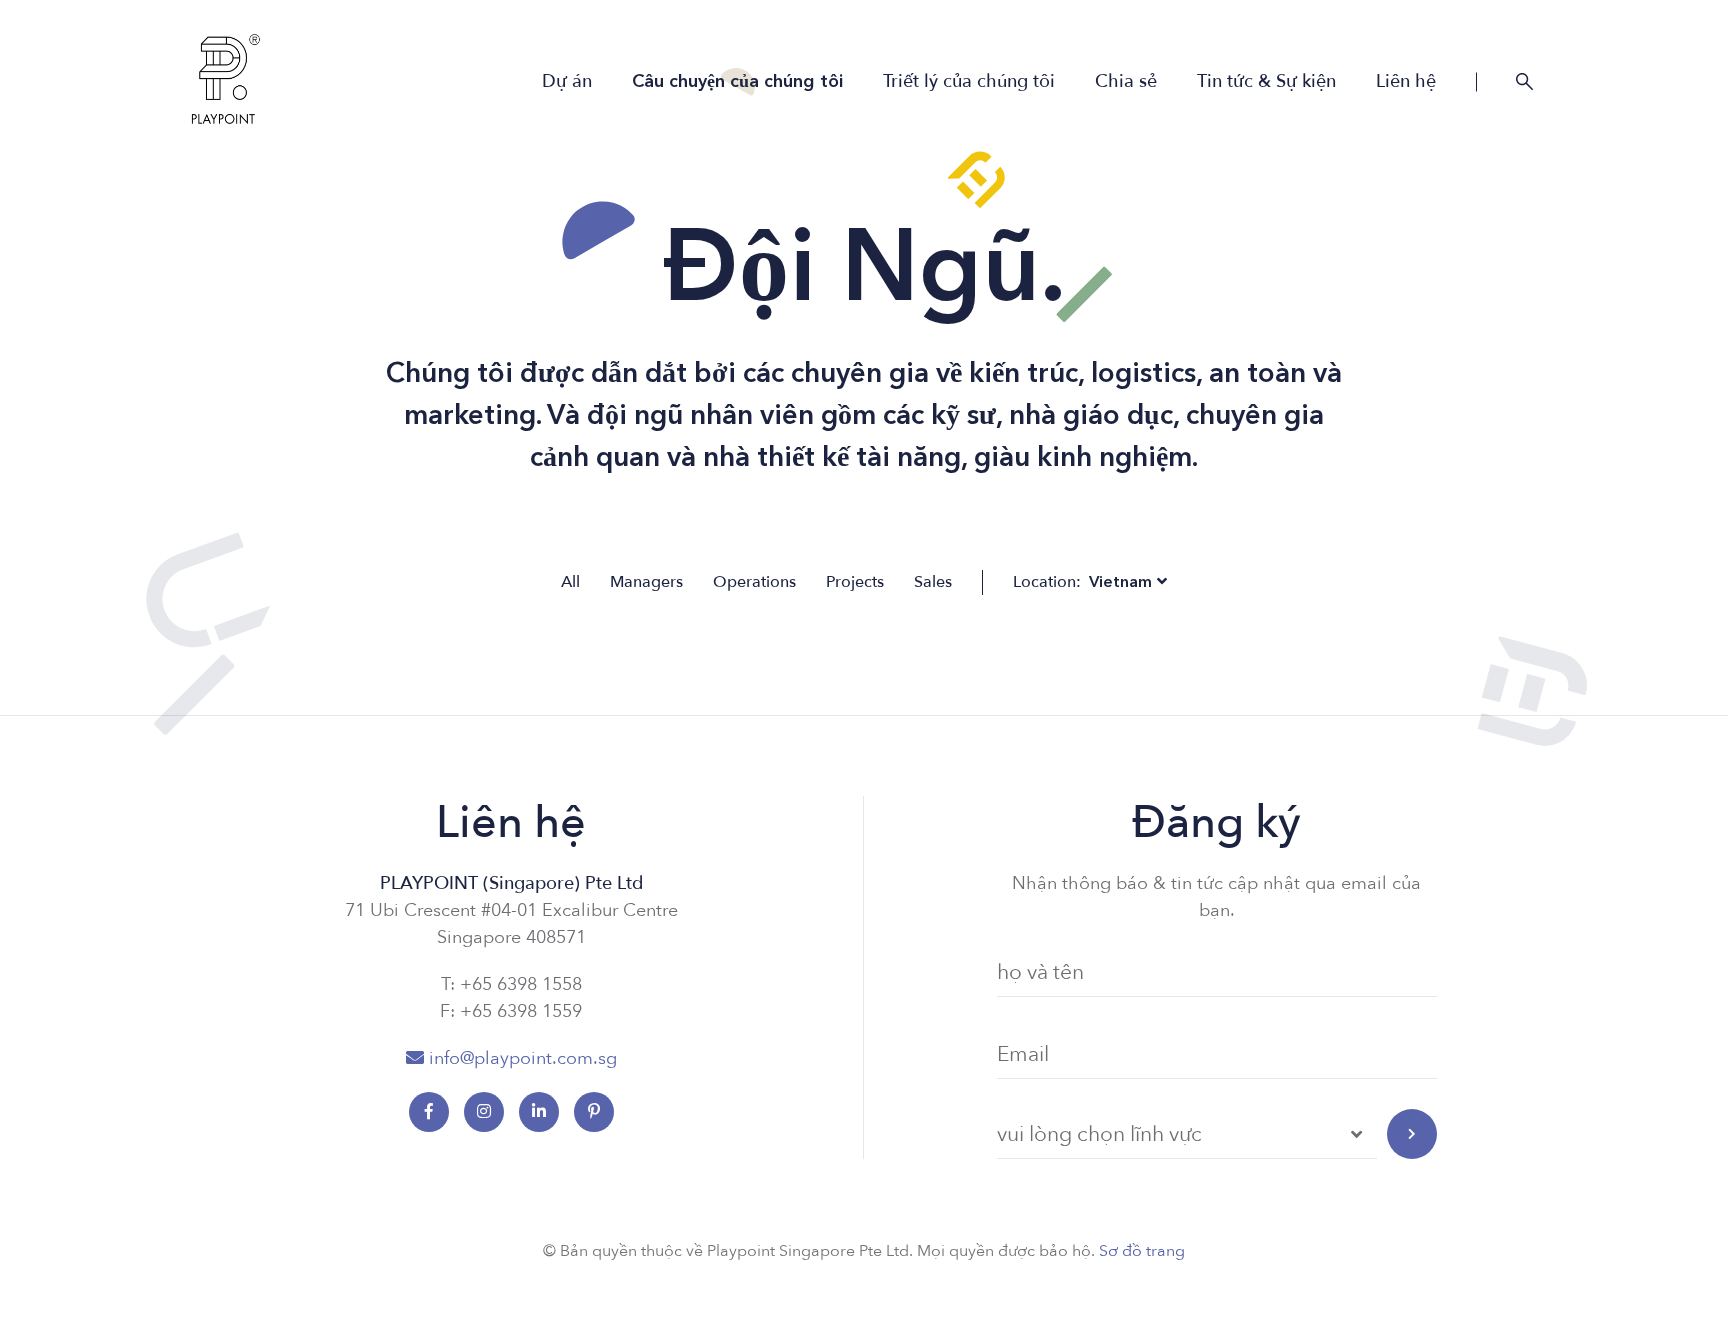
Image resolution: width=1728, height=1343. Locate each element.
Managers (646, 582)
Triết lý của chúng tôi (969, 82)
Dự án (567, 82)
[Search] (1525, 82)
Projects (855, 582)
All (570, 582)
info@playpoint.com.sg (523, 1058)
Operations (754, 582)
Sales (933, 582)
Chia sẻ (1126, 82)
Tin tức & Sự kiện (1266, 82)
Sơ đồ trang (1142, 1251)
